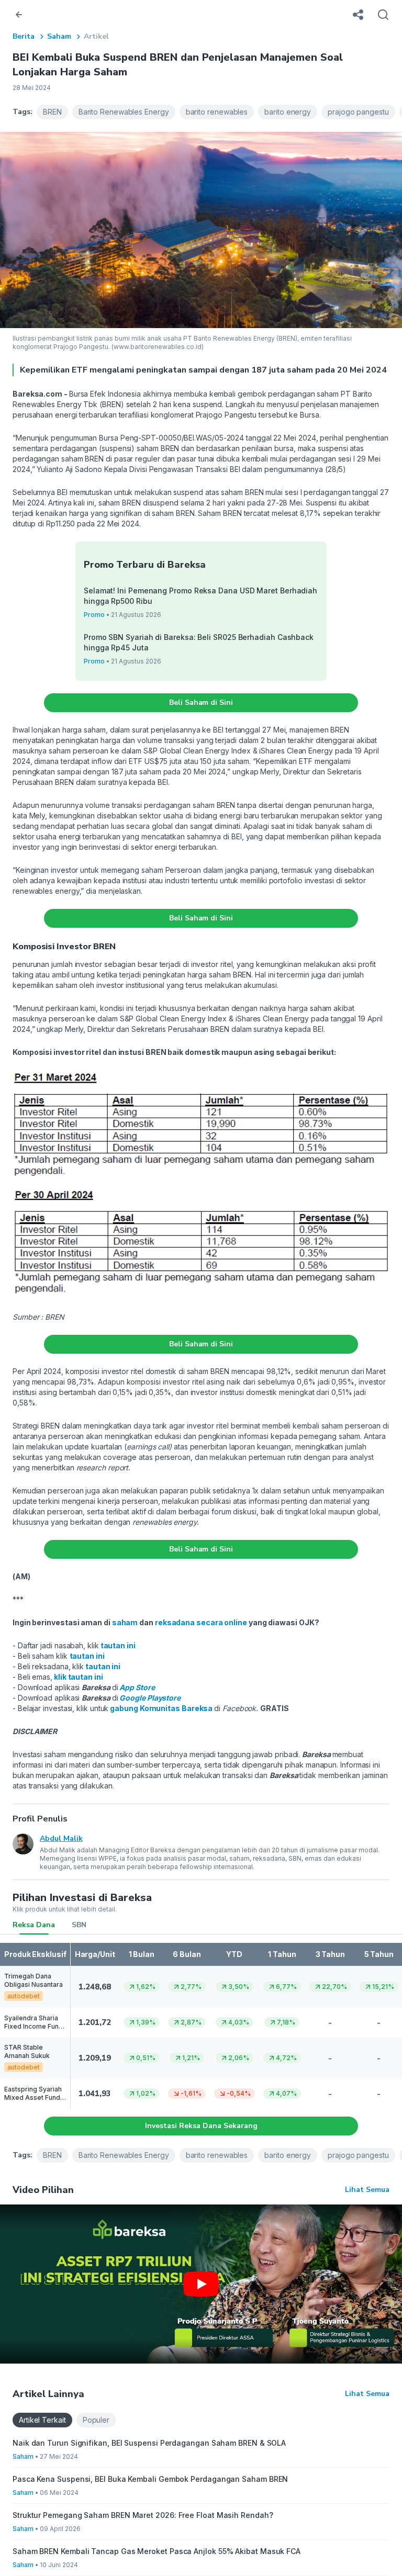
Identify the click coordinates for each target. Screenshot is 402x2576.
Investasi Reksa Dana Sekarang (201, 2126)
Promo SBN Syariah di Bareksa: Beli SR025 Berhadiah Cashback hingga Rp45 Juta (199, 642)
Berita (24, 36)
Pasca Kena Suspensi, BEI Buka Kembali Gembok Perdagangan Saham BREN (150, 2479)
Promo (94, 615)
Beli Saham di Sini (201, 702)
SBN (79, 1925)
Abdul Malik (61, 1838)
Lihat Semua (367, 2190)
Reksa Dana (34, 1925)
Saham (59, 36)
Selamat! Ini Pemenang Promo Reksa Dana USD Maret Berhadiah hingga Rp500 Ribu (200, 596)
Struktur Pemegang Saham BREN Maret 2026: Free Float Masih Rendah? (143, 2515)
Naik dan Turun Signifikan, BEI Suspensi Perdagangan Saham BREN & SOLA (149, 2443)
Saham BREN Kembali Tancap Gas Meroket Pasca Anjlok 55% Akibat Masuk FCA (157, 2551)
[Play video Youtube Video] (201, 2284)
